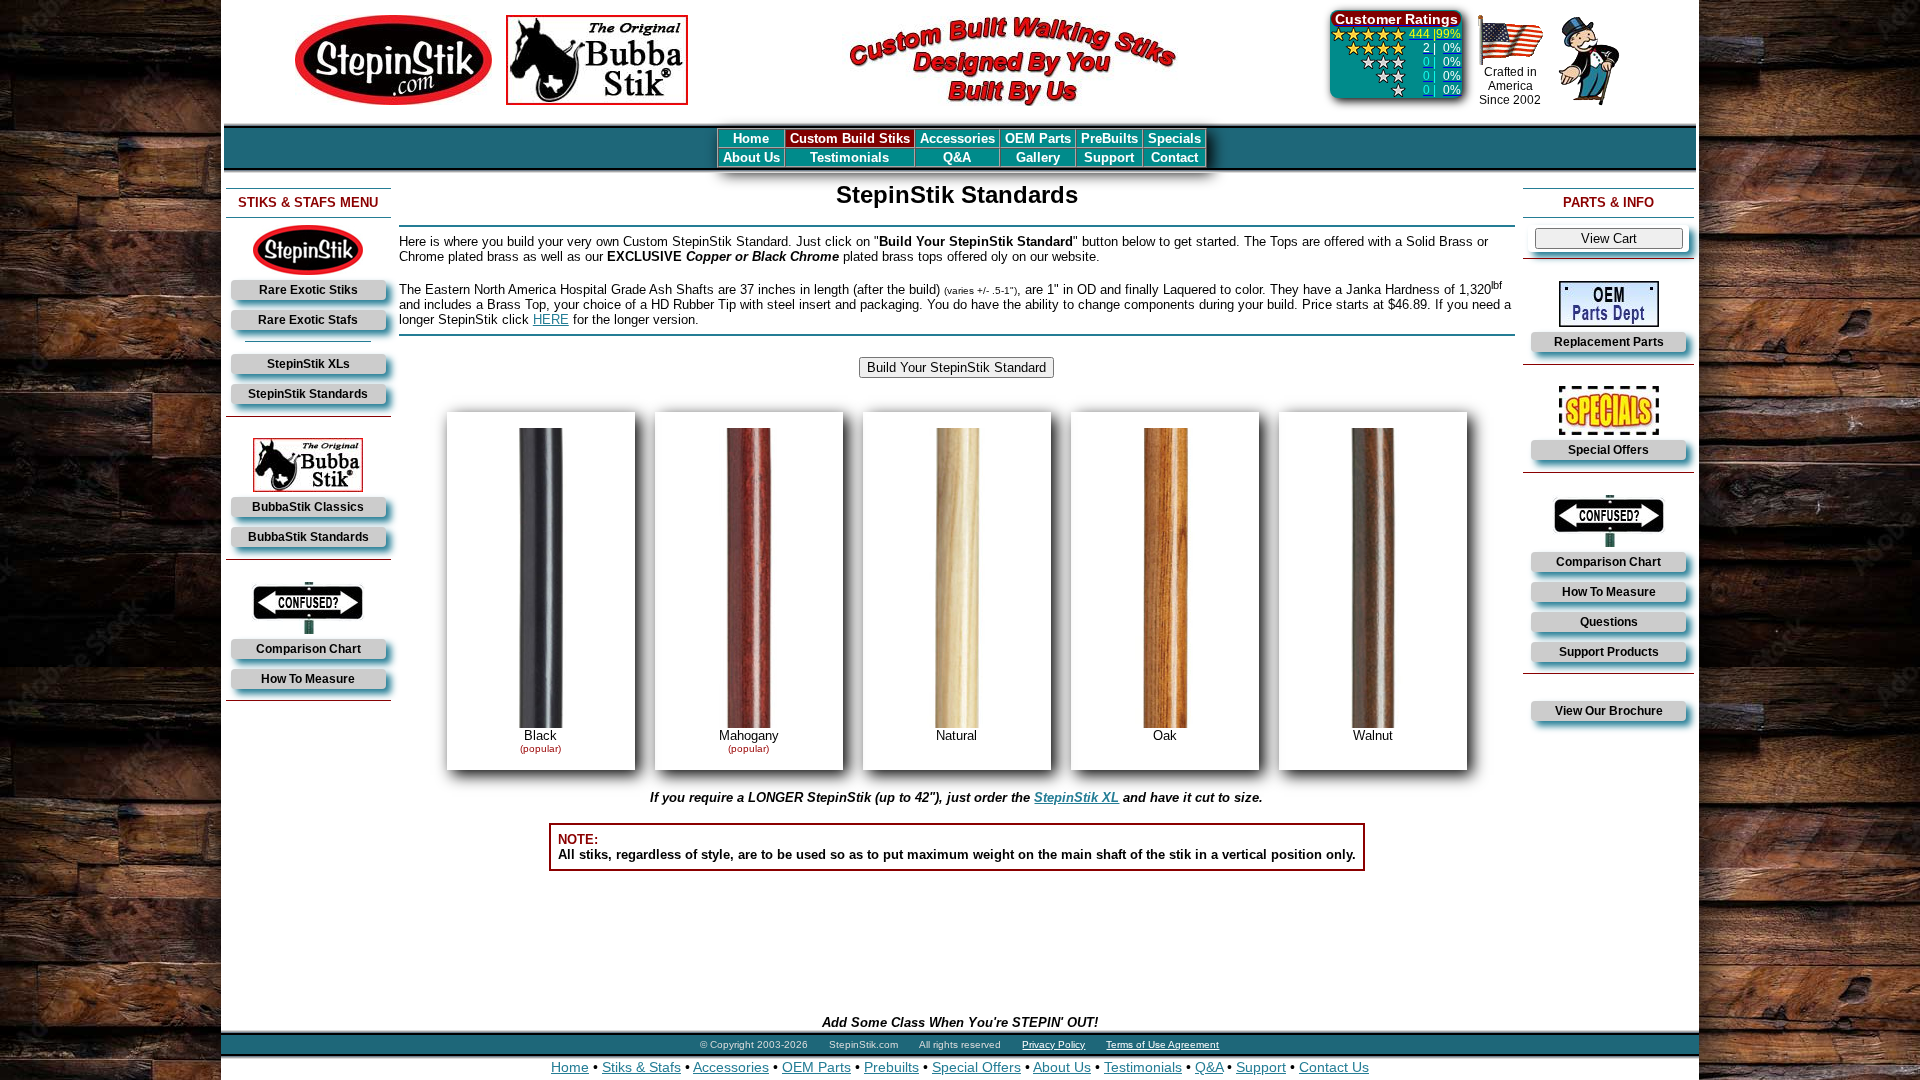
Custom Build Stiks (850, 138)
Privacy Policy (1053, 1044)
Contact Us (1334, 1067)
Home (751, 138)
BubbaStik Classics (308, 507)
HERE (551, 319)
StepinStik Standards (308, 394)
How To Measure (308, 679)
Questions (1609, 622)
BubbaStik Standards (308, 537)
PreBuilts (1109, 138)
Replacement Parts (1609, 342)
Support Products (1609, 652)
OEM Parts (1038, 138)
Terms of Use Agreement (1162, 1044)
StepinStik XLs (308, 364)
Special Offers (1608, 450)
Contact (1174, 157)
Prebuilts (891, 1067)
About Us (751, 157)
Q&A (957, 157)
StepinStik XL (1076, 797)
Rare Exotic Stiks (308, 290)
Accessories (957, 138)
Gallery (1038, 157)
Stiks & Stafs (641, 1067)
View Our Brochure (1609, 711)
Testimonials (849, 157)
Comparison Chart (308, 649)
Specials (1174, 138)
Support (1109, 157)
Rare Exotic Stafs (308, 320)
